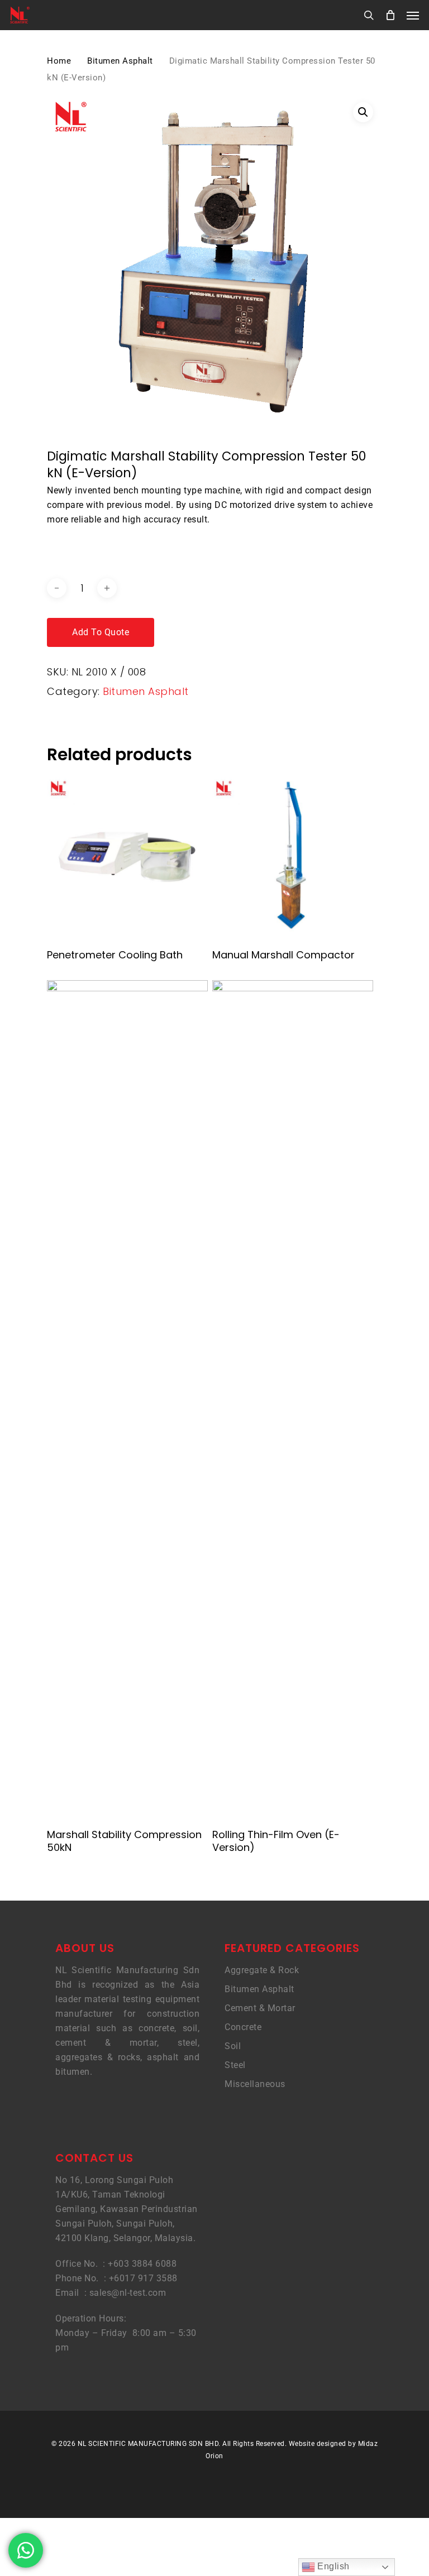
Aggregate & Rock (262, 1970)
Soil (233, 2046)
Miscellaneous (255, 2084)
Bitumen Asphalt (120, 61)
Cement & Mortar (260, 2008)
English (332, 2566)
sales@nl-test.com (128, 2293)
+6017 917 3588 (143, 2278)
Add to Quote (101, 632)
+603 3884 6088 (142, 2264)
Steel (235, 2065)
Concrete (243, 2027)
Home (59, 61)
